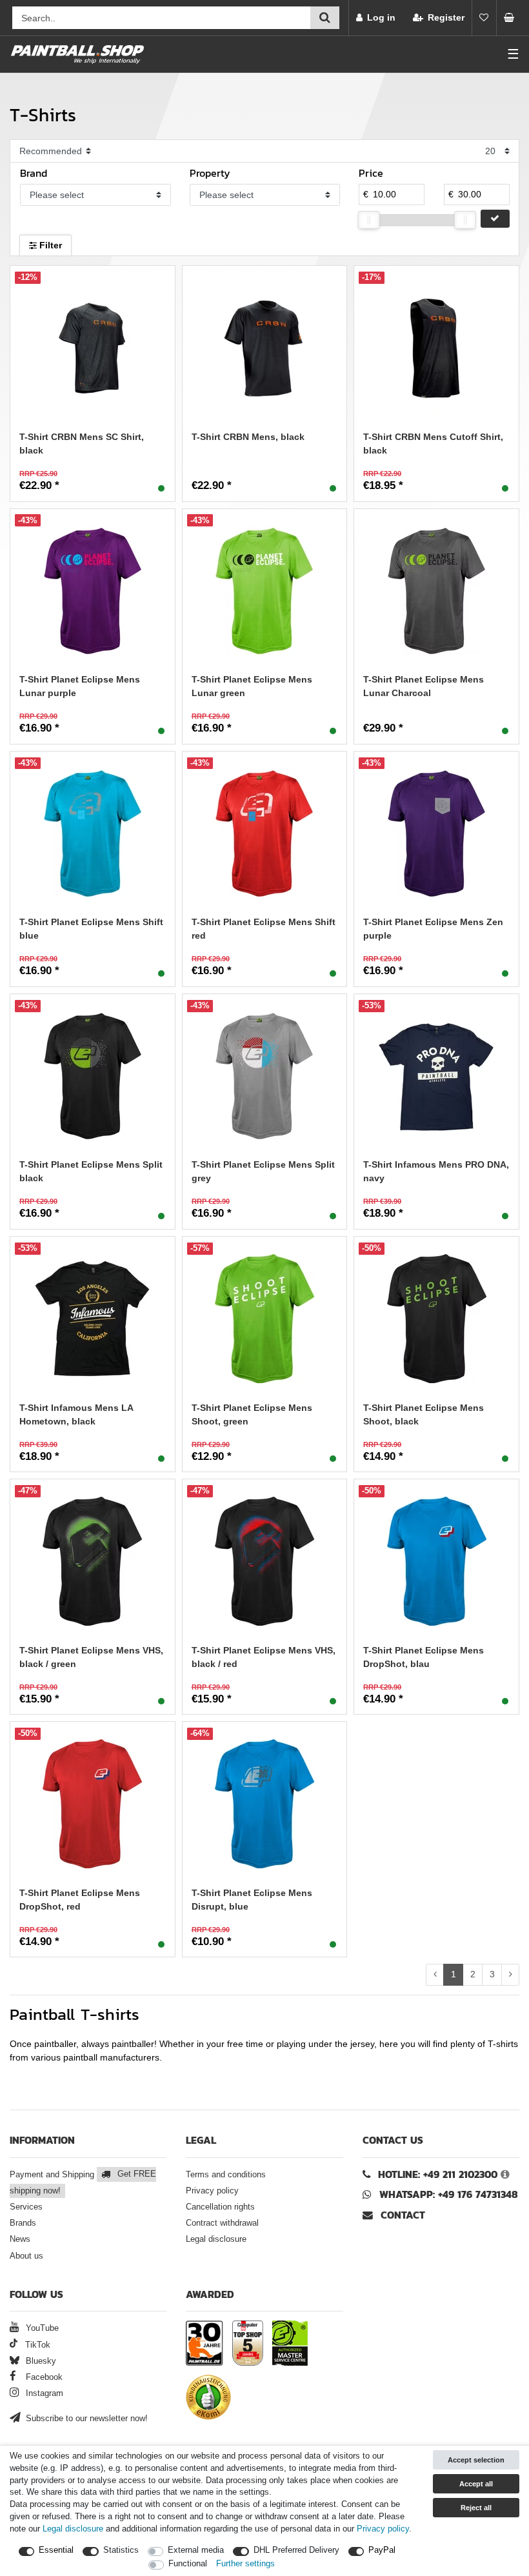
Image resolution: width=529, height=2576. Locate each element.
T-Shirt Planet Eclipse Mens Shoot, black (424, 1414)
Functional (188, 2564)
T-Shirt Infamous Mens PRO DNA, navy (436, 1171)
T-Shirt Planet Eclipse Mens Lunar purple (80, 686)
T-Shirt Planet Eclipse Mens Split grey (263, 1171)
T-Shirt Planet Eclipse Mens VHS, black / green (91, 1657)
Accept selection (476, 2460)
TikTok (36, 2345)
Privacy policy (212, 2191)
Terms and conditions (226, 2175)
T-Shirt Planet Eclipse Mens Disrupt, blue (252, 1900)
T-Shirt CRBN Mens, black (248, 437)
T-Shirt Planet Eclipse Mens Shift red (264, 929)
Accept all (476, 2484)
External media (196, 2550)
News (20, 2239)
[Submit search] (325, 18)
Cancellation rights (220, 2207)
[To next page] (510, 1975)
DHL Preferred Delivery (296, 2550)
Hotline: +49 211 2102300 (438, 2174)
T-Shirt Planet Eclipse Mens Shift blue (91, 929)
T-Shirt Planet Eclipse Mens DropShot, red (80, 1900)
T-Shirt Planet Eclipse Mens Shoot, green (252, 1414)
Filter (49, 245)
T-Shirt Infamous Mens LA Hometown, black (76, 1414)
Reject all (476, 2508)
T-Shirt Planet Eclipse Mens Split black (91, 1171)
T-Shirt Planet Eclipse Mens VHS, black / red (264, 1657)
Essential (56, 2550)
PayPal (382, 2550)
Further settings (245, 2564)
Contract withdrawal (222, 2223)
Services (26, 2207)
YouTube (41, 2328)
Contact (401, 2215)
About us (26, 2256)
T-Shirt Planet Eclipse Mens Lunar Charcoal (424, 686)
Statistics (121, 2550)
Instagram (43, 2393)
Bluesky (40, 2361)
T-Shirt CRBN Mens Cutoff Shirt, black (433, 444)
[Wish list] (484, 18)
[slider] (369, 220)
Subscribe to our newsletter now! (85, 2419)
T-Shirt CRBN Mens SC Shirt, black (82, 444)
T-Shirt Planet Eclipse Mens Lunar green (252, 686)
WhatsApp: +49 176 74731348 (449, 2194)
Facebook (43, 2377)
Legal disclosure (216, 2239)
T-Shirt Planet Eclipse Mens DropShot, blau (424, 1657)
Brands (23, 2223)
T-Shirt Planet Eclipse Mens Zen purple (433, 929)
